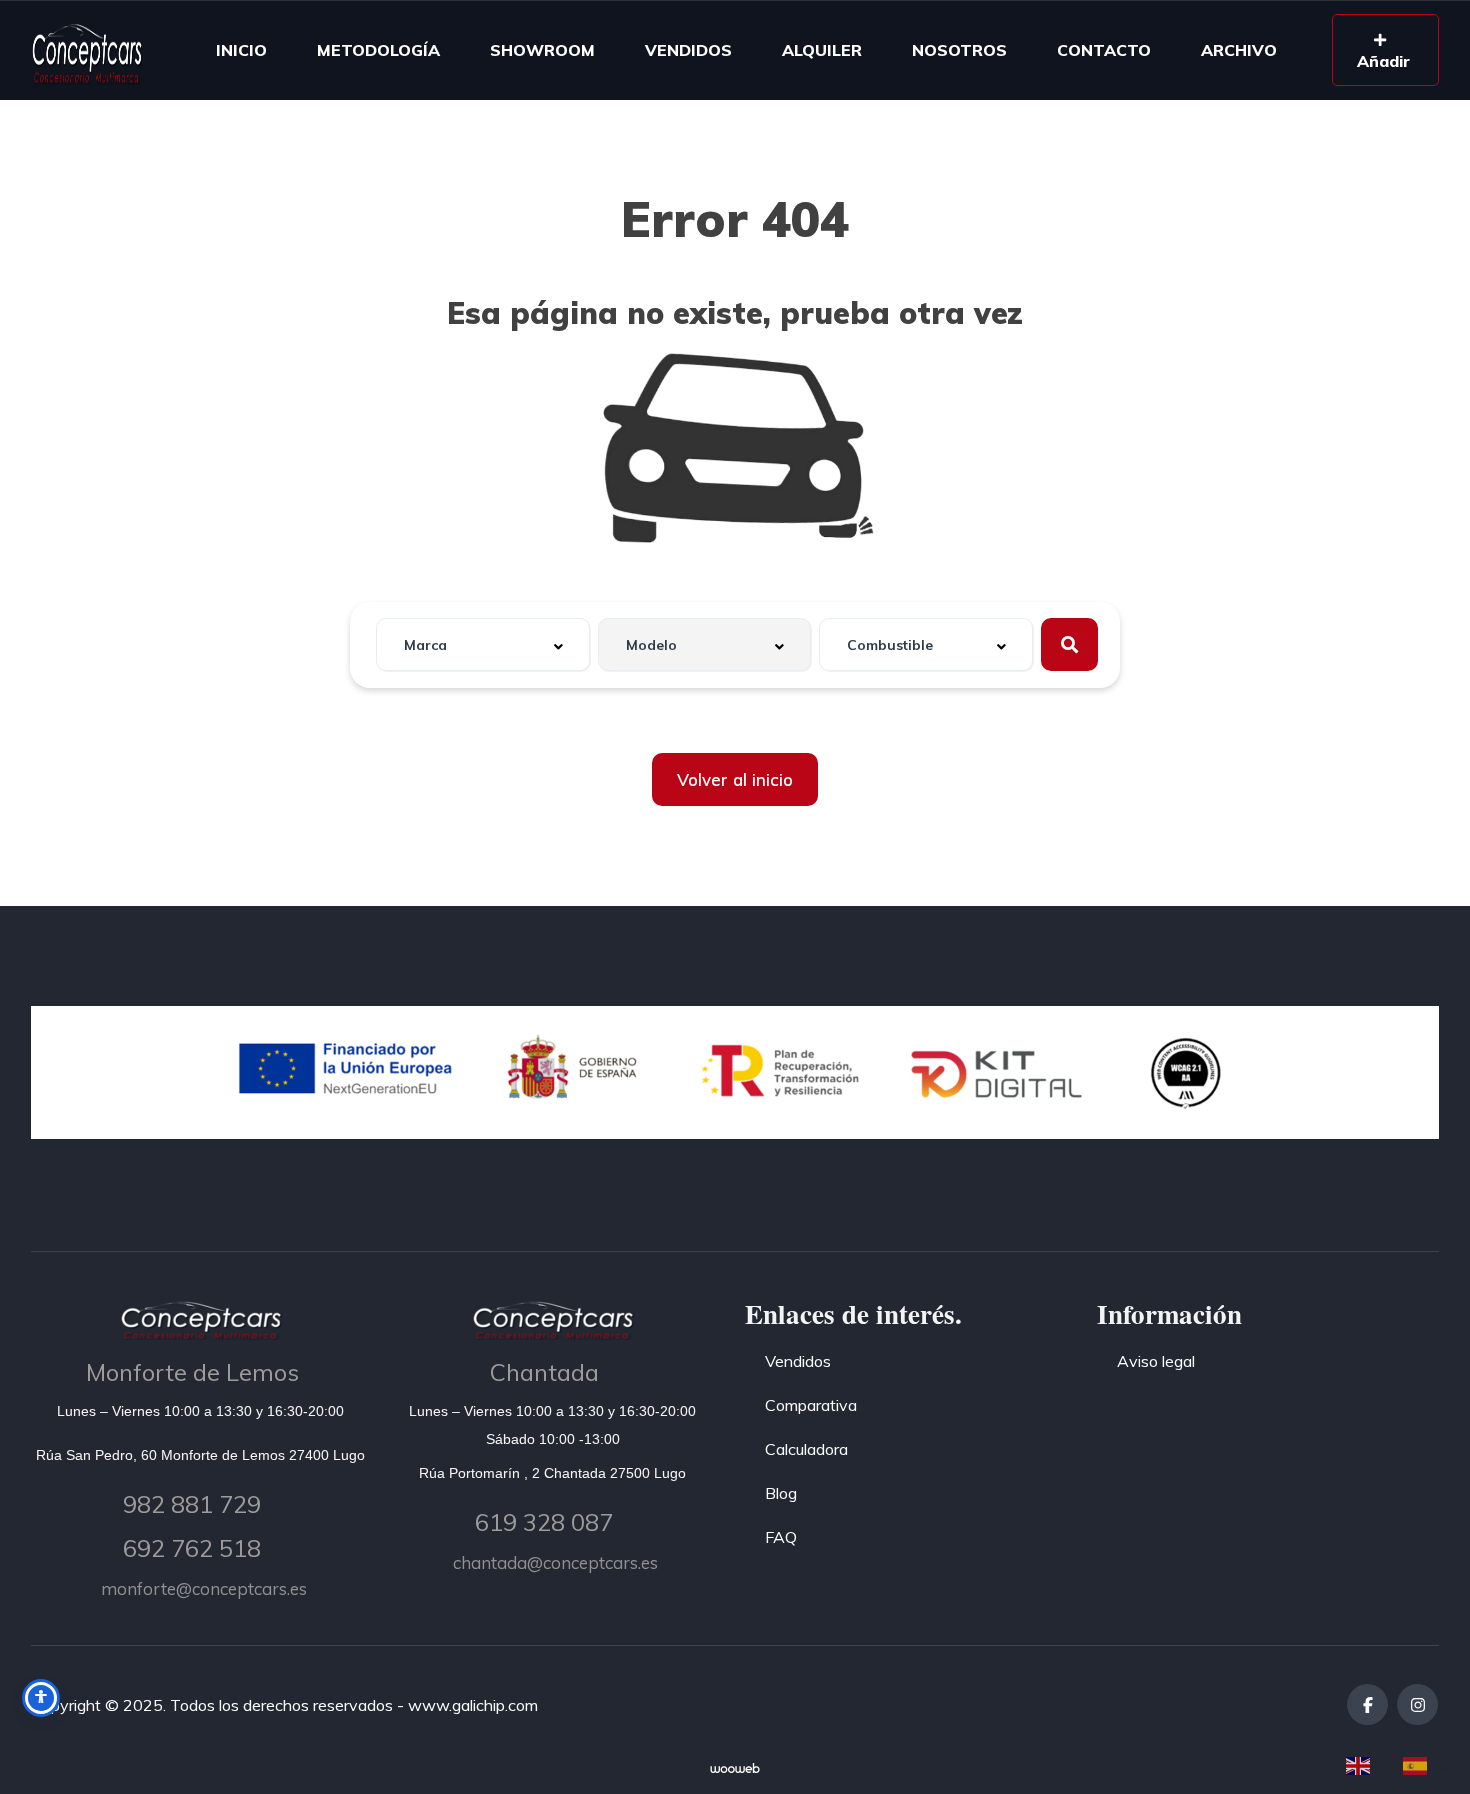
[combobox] (483, 644)
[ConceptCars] (86, 50)
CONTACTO (1104, 50)
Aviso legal (1156, 1361)
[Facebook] (1367, 1704)
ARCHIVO (1239, 50)
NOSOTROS (959, 50)
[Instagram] (1417, 1704)
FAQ (781, 1537)
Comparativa (811, 1405)
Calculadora (806, 1449)
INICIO (241, 50)
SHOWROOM (542, 50)
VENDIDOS (688, 50)
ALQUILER (822, 50)
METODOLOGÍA (378, 50)
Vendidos (798, 1361)
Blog (781, 1493)
